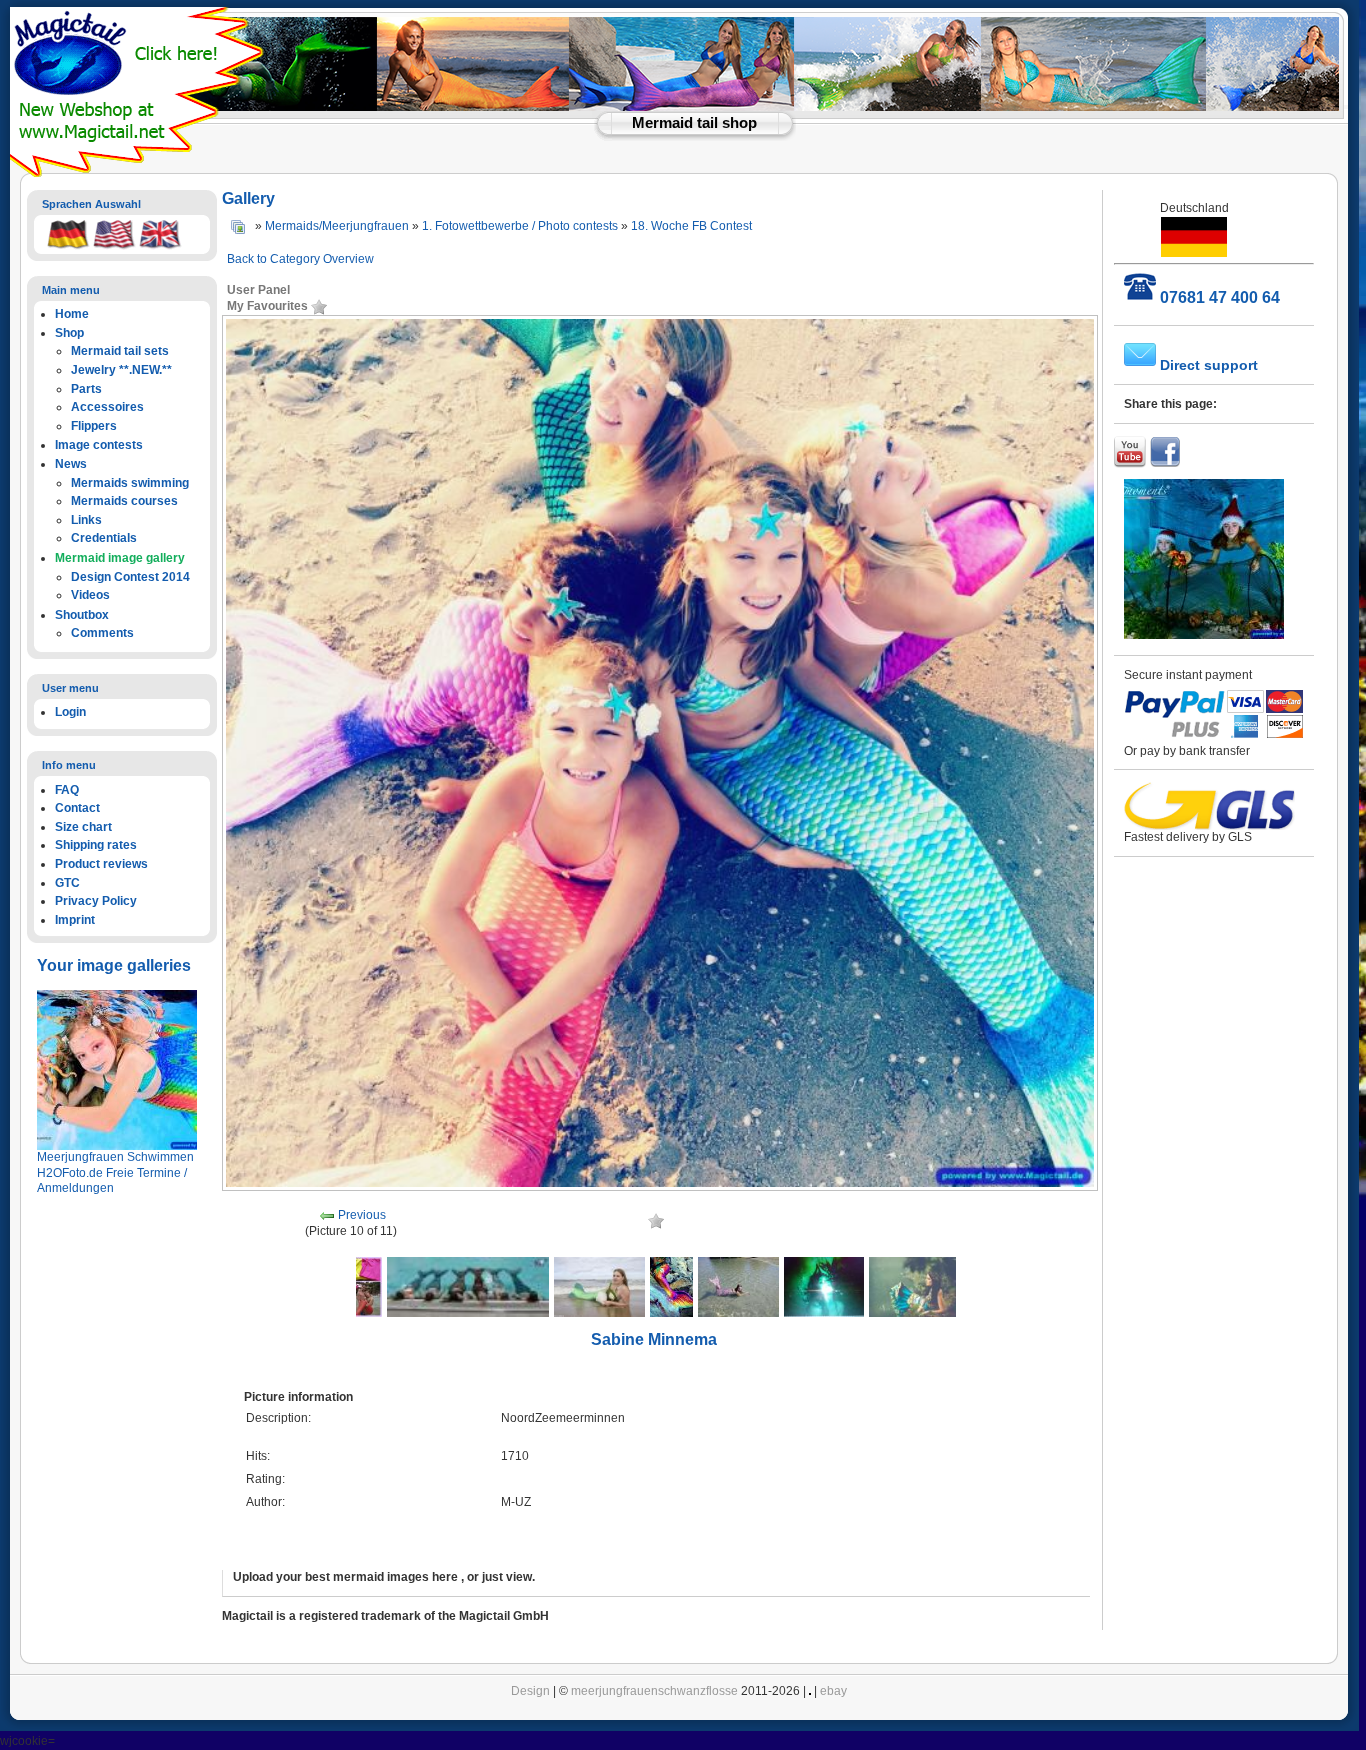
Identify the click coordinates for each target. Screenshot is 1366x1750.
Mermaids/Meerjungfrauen (337, 226)
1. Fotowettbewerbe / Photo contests (520, 226)
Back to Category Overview (300, 259)
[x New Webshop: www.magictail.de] (139, 173)
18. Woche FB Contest (691, 226)
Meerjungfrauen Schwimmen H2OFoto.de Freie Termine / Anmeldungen (115, 1172)
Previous (362, 1215)
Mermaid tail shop (694, 123)
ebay (833, 1691)
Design (530, 1691)
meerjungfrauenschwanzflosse (654, 1691)
